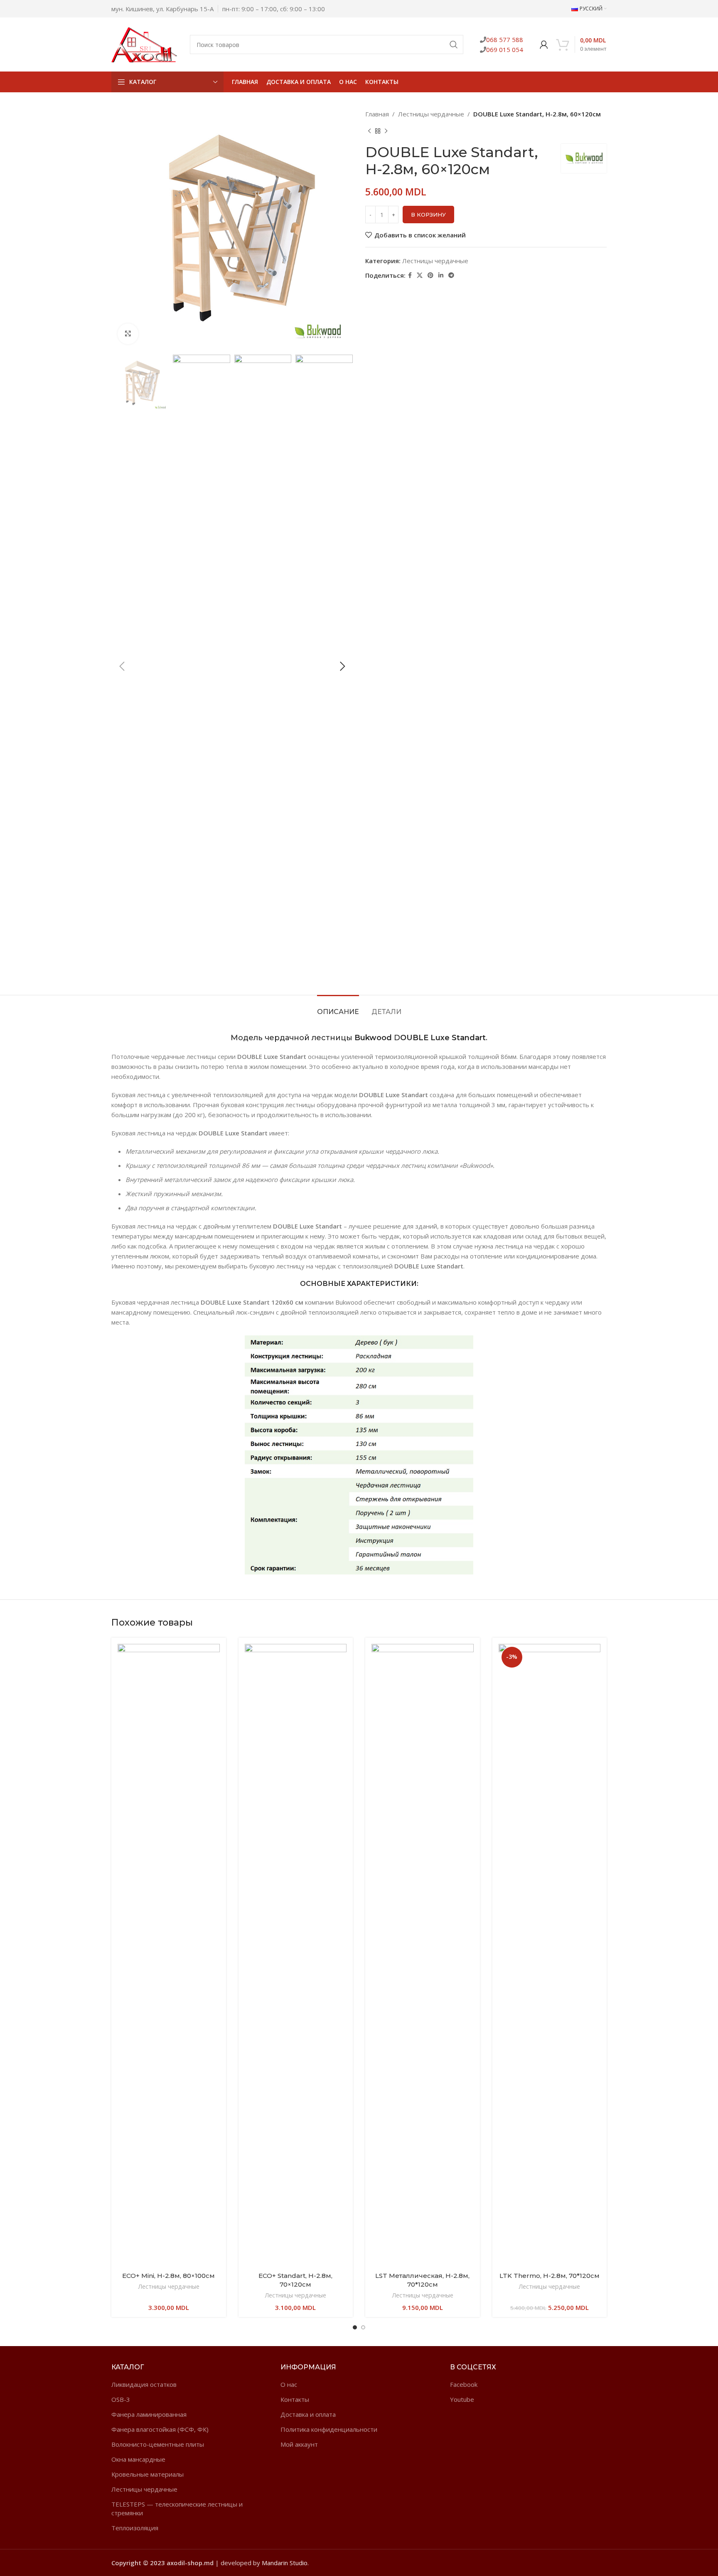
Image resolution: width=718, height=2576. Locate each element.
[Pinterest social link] (430, 275)
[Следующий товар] (386, 131)
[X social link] (420, 275)
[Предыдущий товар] (369, 131)
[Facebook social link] (410, 275)
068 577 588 (505, 39)
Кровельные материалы (148, 2474)
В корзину (428, 215)
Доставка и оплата (308, 2414)
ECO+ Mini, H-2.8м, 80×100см (168, 2276)
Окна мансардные (138, 2459)
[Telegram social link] (451, 275)
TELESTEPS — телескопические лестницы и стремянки (177, 2508)
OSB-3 (121, 2399)
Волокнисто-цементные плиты (158, 2444)
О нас (289, 2384)
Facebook (464, 2384)
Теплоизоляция (135, 2528)
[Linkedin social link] (441, 275)
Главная (377, 114)
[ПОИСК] (454, 44)
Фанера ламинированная (149, 2414)
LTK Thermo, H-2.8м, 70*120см (550, 2276)
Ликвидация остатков (144, 2384)
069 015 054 (505, 49)
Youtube (462, 2399)
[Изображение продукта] (169, 1956)
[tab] (338, 1008)
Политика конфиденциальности (329, 2429)
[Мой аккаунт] (544, 44)
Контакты (295, 2399)
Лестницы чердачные (431, 114)
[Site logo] (144, 44)
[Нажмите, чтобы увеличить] (128, 334)
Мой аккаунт (299, 2444)
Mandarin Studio (285, 2563)
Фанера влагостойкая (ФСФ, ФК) (160, 2429)
